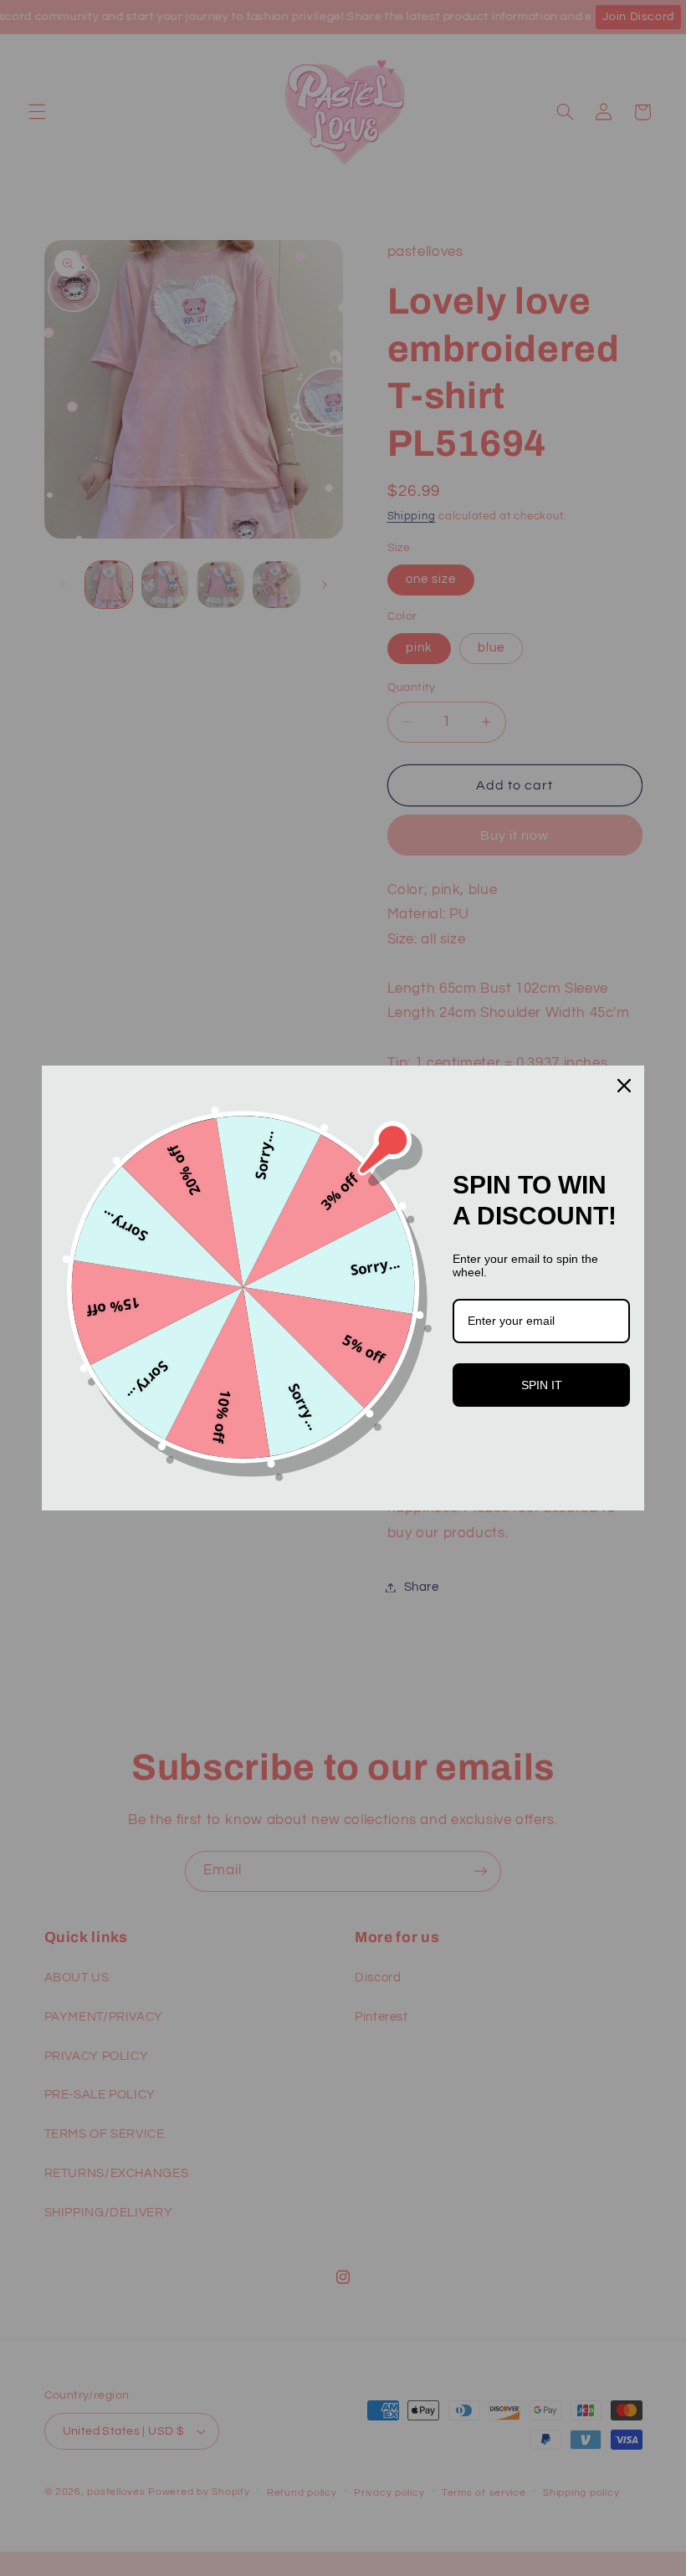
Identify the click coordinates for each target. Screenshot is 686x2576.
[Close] (624, 1086)
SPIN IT (542, 1385)
